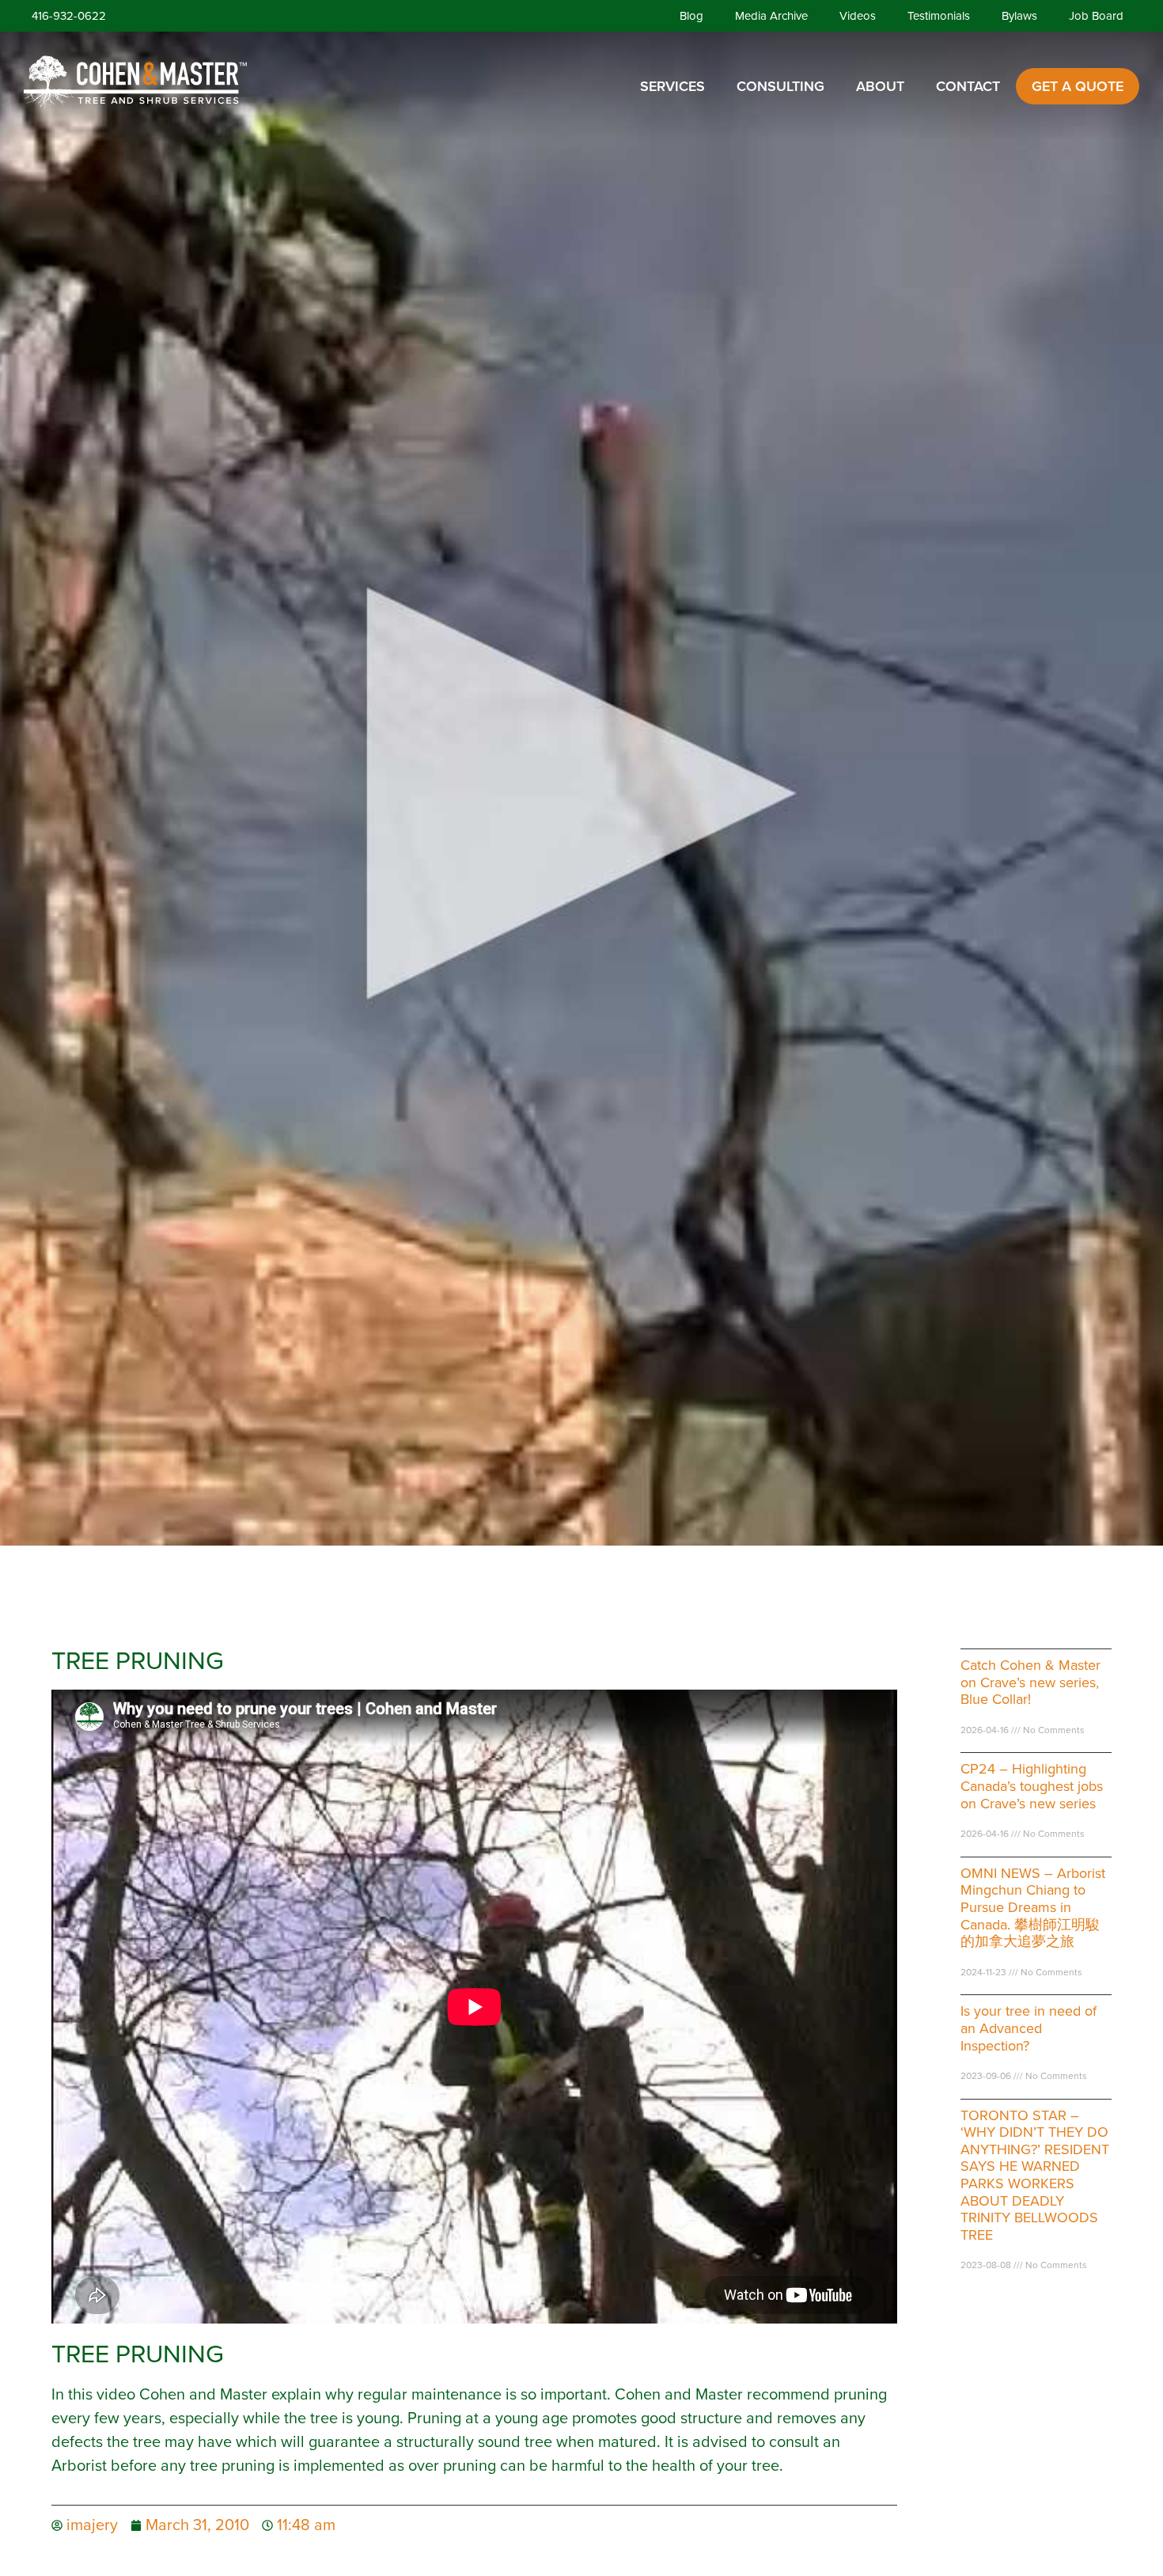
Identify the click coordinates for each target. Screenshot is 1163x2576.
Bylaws (1019, 16)
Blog (691, 16)
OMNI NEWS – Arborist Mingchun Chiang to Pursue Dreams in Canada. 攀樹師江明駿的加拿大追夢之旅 (1033, 1907)
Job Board (1096, 16)
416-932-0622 (69, 16)
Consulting (780, 86)
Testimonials (939, 16)
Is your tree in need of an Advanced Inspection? (1029, 2028)
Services (672, 86)
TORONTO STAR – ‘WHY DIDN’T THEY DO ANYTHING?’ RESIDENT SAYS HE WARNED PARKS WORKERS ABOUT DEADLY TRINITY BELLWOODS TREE (1035, 2175)
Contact (968, 86)
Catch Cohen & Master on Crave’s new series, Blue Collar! (1030, 1682)
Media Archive (771, 16)
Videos (858, 16)
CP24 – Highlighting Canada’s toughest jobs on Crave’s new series (1032, 1786)
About (880, 86)
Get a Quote (1078, 86)
